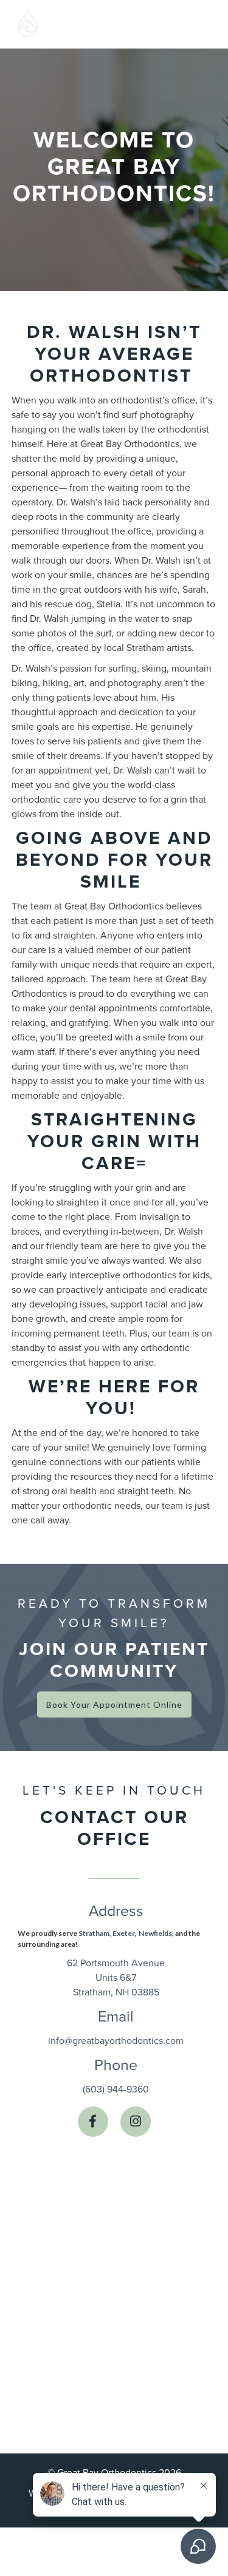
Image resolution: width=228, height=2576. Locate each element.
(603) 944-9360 (116, 2089)
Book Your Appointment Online (114, 1704)
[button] (188, 24)
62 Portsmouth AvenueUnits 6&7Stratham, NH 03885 (116, 1978)
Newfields (155, 1933)
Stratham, (94, 1933)
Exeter (123, 1933)
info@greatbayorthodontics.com (116, 2041)
